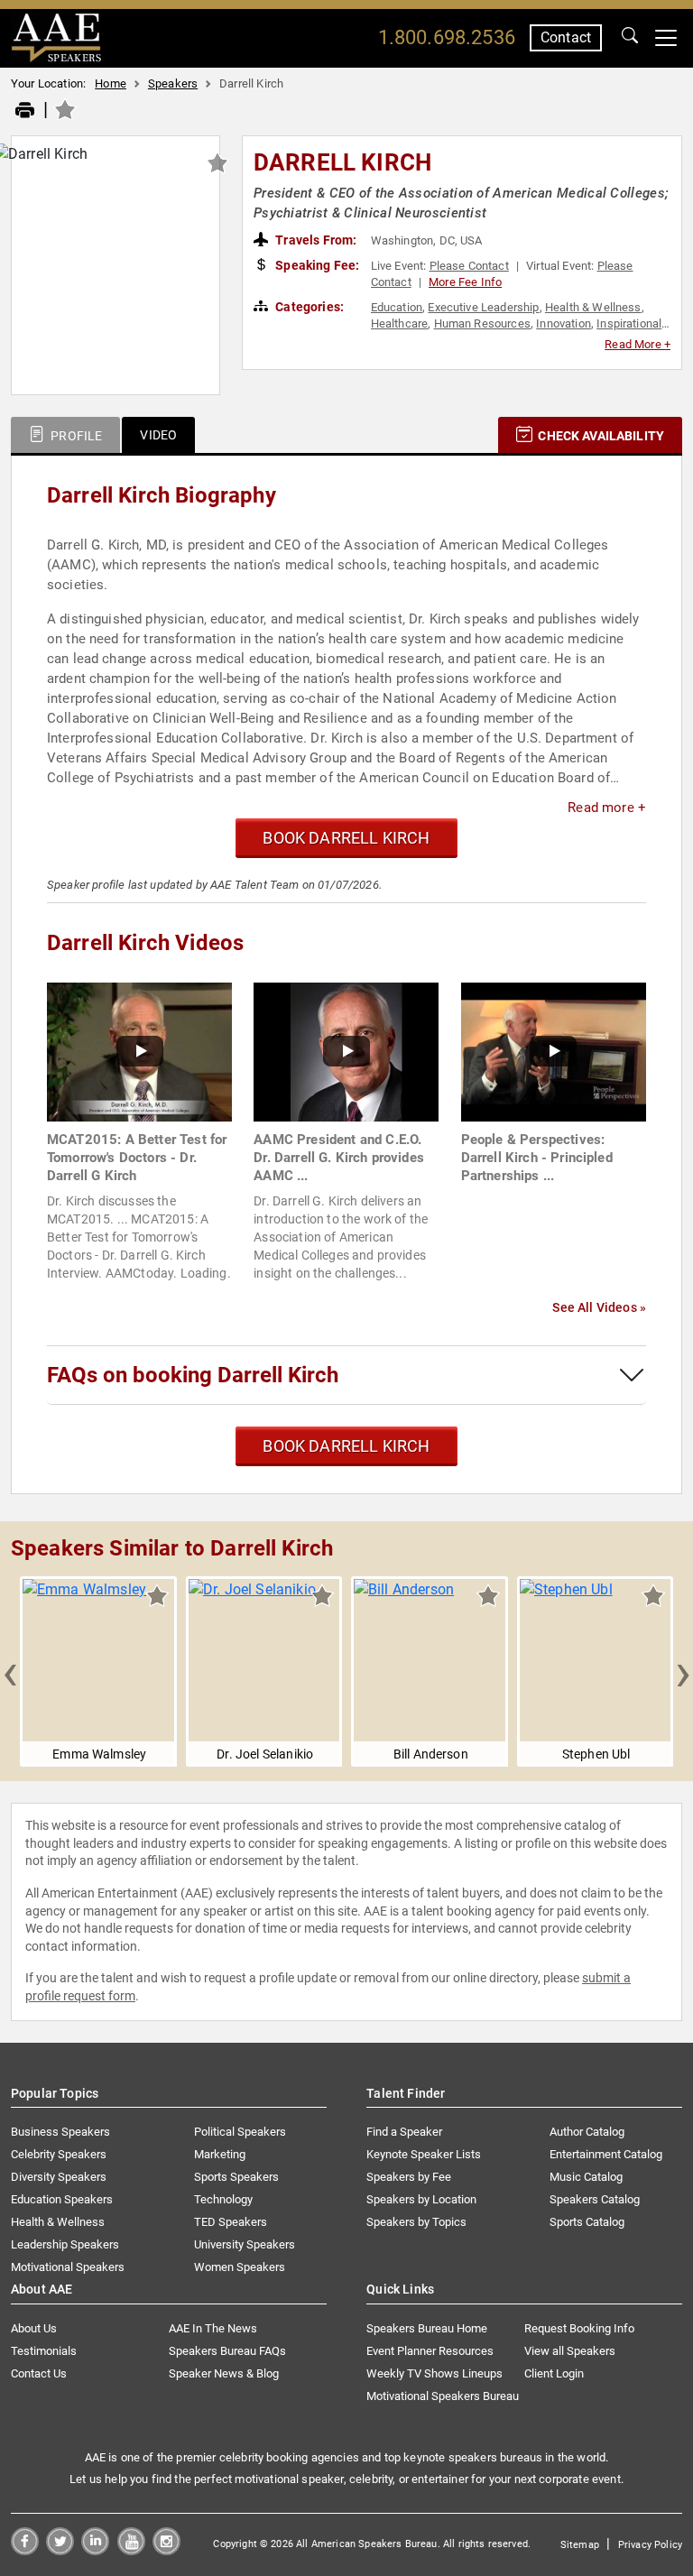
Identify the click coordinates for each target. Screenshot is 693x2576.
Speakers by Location (421, 2199)
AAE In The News (213, 2328)
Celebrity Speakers (59, 2154)
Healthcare (400, 323)
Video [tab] (158, 435)
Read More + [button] (638, 344)
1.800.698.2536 (447, 37)
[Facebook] (25, 2550)
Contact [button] (566, 37)
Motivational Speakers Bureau (443, 2396)
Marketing (220, 2154)
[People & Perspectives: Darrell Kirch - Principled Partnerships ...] (554, 1051)
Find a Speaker (404, 2132)
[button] (10, 1672)
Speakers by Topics (416, 2222)
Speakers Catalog (595, 2199)
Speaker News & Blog (224, 2373)
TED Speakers (231, 2222)
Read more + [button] (607, 808)
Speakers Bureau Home (427, 2328)
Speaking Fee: (316, 265)
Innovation (564, 323)
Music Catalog (586, 2177)
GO (630, 38)
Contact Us (39, 2373)
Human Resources (482, 323)
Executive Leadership (483, 307)
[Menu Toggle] (666, 38)
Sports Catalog (587, 2222)
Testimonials (44, 2351)
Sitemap (580, 2545)
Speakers (173, 83)
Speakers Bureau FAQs (227, 2351)
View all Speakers (570, 2351)
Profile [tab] (75, 436)
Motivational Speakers (68, 2267)
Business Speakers (60, 2132)
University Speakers (245, 2244)
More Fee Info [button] (465, 282)
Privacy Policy (650, 2545)
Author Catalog (587, 2132)
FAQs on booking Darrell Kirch (193, 1375)
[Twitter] (60, 2550)
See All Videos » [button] (599, 1307)
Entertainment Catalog (606, 2154)
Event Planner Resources (430, 2351)
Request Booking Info (579, 2328)
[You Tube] (131, 2550)
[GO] (630, 38)
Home (111, 83)
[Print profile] (25, 111)
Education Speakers (62, 2199)
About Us (34, 2328)
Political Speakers (240, 2132)
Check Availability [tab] (600, 436)
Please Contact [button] (469, 266)
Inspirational (629, 323)
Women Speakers (240, 2267)
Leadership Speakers (65, 2244)
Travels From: (314, 240)
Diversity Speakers (59, 2177)
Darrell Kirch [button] (342, 162)
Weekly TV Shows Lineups (434, 2373)
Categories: (308, 307)
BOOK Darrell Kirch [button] (346, 838)
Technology (223, 2199)
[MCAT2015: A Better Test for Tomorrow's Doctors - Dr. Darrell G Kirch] (139, 1051)
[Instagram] (166, 2550)
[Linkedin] (95, 2550)
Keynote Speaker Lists (424, 2154)
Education (397, 307)
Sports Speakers (236, 2177)
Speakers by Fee (409, 2177)
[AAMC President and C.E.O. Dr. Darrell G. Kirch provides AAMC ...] (346, 1051)
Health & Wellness (593, 307)
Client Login (554, 2373)
